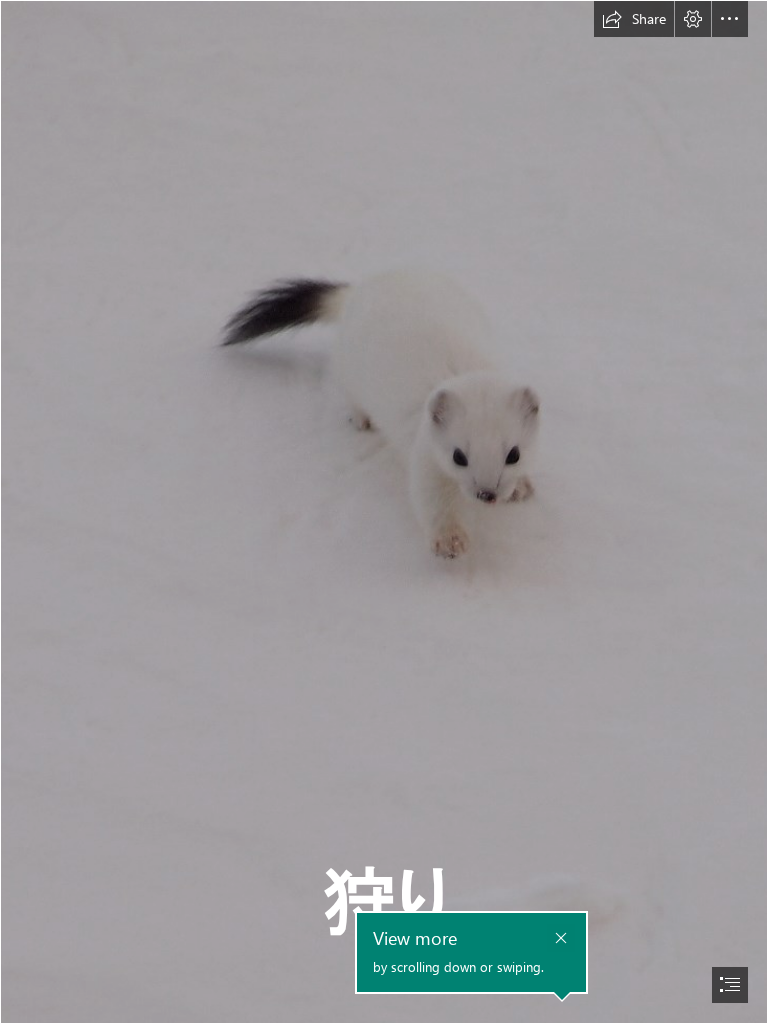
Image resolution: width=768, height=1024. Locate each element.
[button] (634, 19)
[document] (384, 512)
